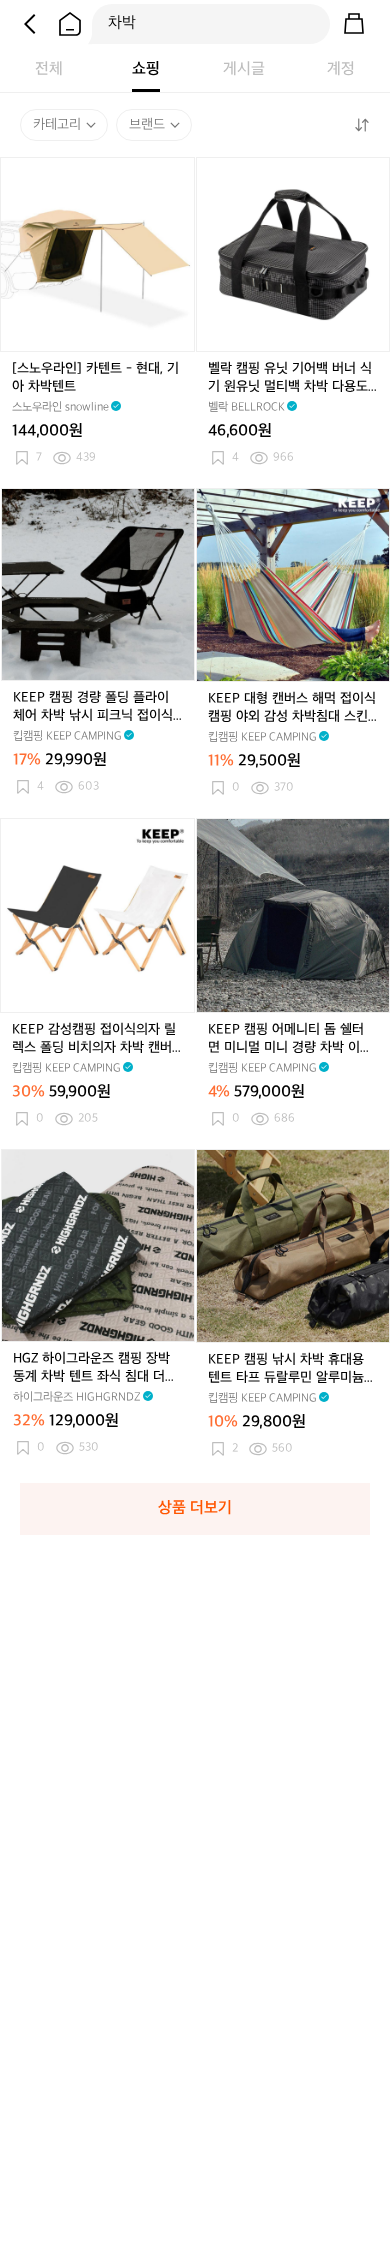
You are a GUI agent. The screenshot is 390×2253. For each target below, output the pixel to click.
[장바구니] (354, 24)
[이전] (30, 24)
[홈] (70, 24)
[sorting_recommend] (361, 125)
